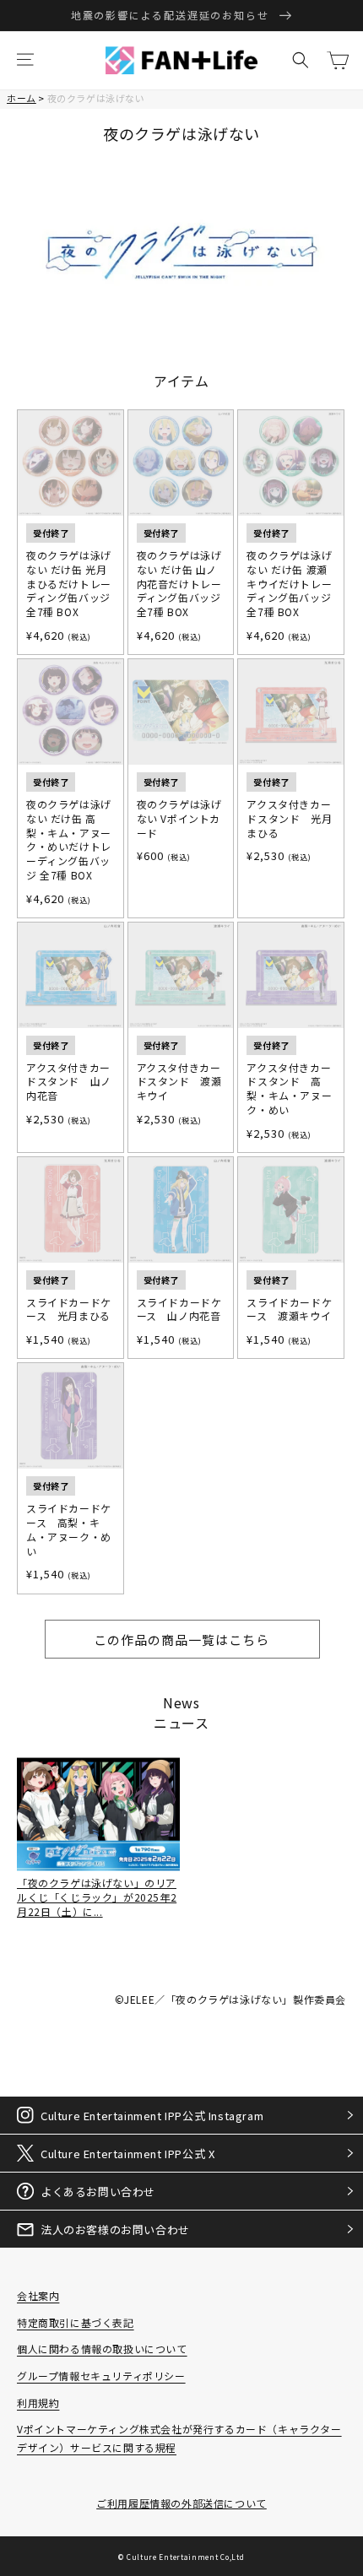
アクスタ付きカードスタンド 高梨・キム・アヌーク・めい (289, 1089)
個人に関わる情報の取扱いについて (102, 2349)
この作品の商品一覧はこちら (181, 1640)
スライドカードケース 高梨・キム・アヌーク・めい (69, 1529)
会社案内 (38, 2295)
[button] (25, 60)
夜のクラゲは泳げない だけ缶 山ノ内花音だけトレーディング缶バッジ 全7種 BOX (179, 584)
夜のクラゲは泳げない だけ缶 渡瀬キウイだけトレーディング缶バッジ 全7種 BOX (289, 584)
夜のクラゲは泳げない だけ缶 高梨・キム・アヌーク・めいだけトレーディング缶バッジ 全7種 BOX (69, 840)
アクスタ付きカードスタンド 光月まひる (289, 819)
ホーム (22, 98)
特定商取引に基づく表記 (76, 2322)
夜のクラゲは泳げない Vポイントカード (179, 819)
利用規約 (38, 2403)
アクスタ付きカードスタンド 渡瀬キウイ (179, 1082)
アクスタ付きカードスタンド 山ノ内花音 (69, 1082)
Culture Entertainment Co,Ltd (186, 2557)
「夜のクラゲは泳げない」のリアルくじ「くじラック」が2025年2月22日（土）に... (97, 1897)
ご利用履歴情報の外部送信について (181, 2503)
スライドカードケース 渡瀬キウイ (289, 1310)
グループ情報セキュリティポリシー (101, 2376)
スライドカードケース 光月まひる (69, 1310)
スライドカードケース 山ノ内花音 (179, 1310)
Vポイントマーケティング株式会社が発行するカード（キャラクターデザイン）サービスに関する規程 (179, 2438)
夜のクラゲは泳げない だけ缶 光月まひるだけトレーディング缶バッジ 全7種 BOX (69, 584)
